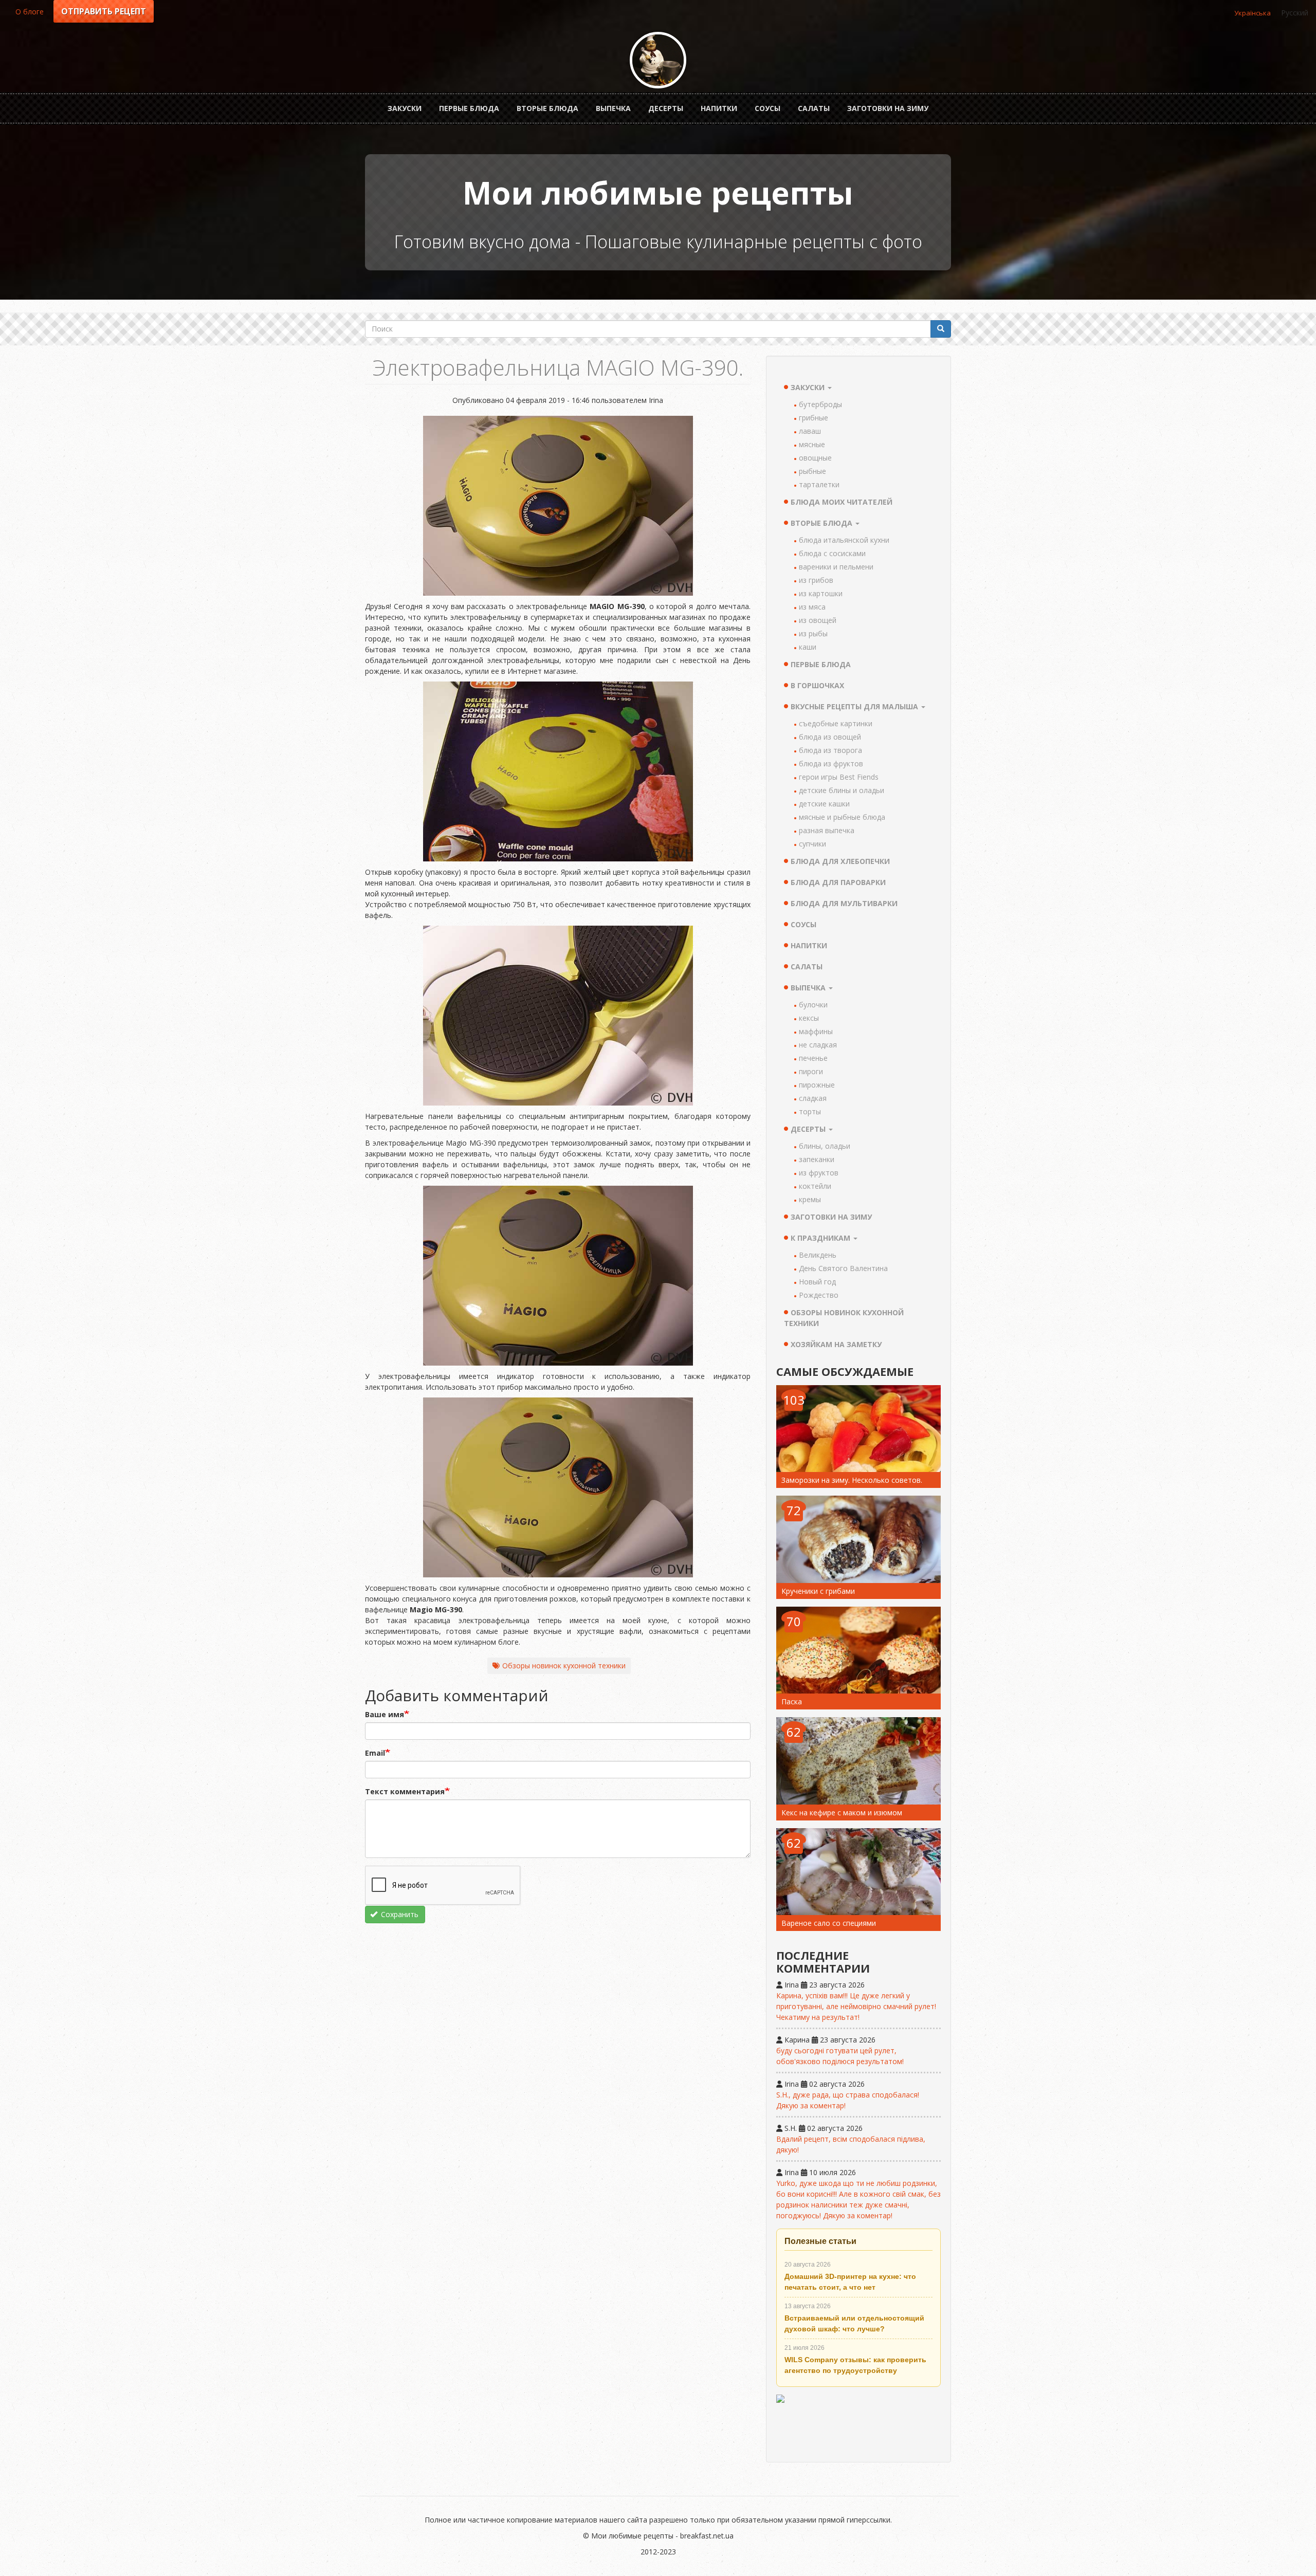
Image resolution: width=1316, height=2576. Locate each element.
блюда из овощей (830, 737)
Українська (1253, 13)
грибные (814, 418)
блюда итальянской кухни (844, 540)
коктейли (815, 1186)
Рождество (819, 1295)
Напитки (719, 108)
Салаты (814, 108)
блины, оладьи (825, 1146)
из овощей (818, 620)
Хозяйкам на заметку (836, 1344)
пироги (811, 1071)
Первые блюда (469, 108)
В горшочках (817, 685)
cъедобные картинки (836, 723)
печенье (813, 1058)
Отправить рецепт (104, 11)
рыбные (812, 471)
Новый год (817, 1282)
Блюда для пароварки (838, 882)
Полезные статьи (820, 2241)
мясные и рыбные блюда (842, 817)
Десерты (666, 108)
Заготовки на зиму (888, 108)
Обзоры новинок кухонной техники (564, 1666)
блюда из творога (830, 750)
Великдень (818, 1255)
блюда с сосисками (832, 553)
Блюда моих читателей (842, 502)
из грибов (816, 580)
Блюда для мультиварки (844, 903)
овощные (815, 458)
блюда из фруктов (831, 763)
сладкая (813, 1098)
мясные (812, 444)
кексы (809, 1018)
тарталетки (819, 484)
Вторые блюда (547, 108)
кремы (810, 1199)
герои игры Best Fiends (839, 777)
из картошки (821, 593)
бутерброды (820, 404)
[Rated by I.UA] (858, 2424)
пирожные (817, 1085)
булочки (813, 1005)
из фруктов (819, 1173)
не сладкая (818, 1045)
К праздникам (821, 1238)
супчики (812, 844)
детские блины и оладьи (842, 790)
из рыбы (813, 633)
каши (808, 647)
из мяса (812, 607)
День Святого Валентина (843, 1268)
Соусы (767, 108)
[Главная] (658, 60)
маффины (816, 1031)
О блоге (30, 12)
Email (375, 1753)
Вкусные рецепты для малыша (855, 706)
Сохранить (399, 1914)
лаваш (810, 431)
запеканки (817, 1159)
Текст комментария (405, 1791)
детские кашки (824, 804)
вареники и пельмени (836, 567)
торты (810, 1111)
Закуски (405, 108)
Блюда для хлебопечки (840, 861)
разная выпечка (827, 830)
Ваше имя (385, 1714)
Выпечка (613, 108)
